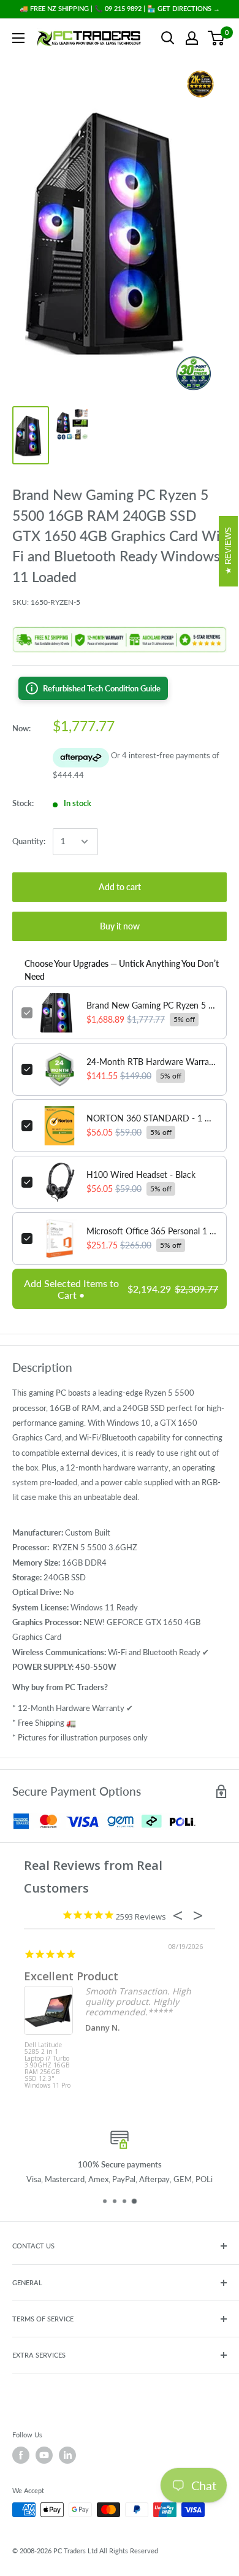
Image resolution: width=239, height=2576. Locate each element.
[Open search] (168, 38)
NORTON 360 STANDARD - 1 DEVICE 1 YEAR (152, 1118)
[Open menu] (18, 38)
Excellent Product (71, 1976)
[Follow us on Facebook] (21, 2455)
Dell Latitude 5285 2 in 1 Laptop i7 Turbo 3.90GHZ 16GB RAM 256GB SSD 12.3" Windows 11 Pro (47, 2065)
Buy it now (120, 926)
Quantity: (29, 841)
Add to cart (120, 887)
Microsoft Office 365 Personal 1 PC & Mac (152, 1231)
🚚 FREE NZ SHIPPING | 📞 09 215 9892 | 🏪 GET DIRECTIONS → (120, 8)
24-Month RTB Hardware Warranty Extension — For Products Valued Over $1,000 (152, 1062)
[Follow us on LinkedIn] (67, 2455)
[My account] (192, 38)
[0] (217, 38)
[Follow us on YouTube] (44, 2455)
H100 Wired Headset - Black (141, 1175)
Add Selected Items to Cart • (121, 1289)
